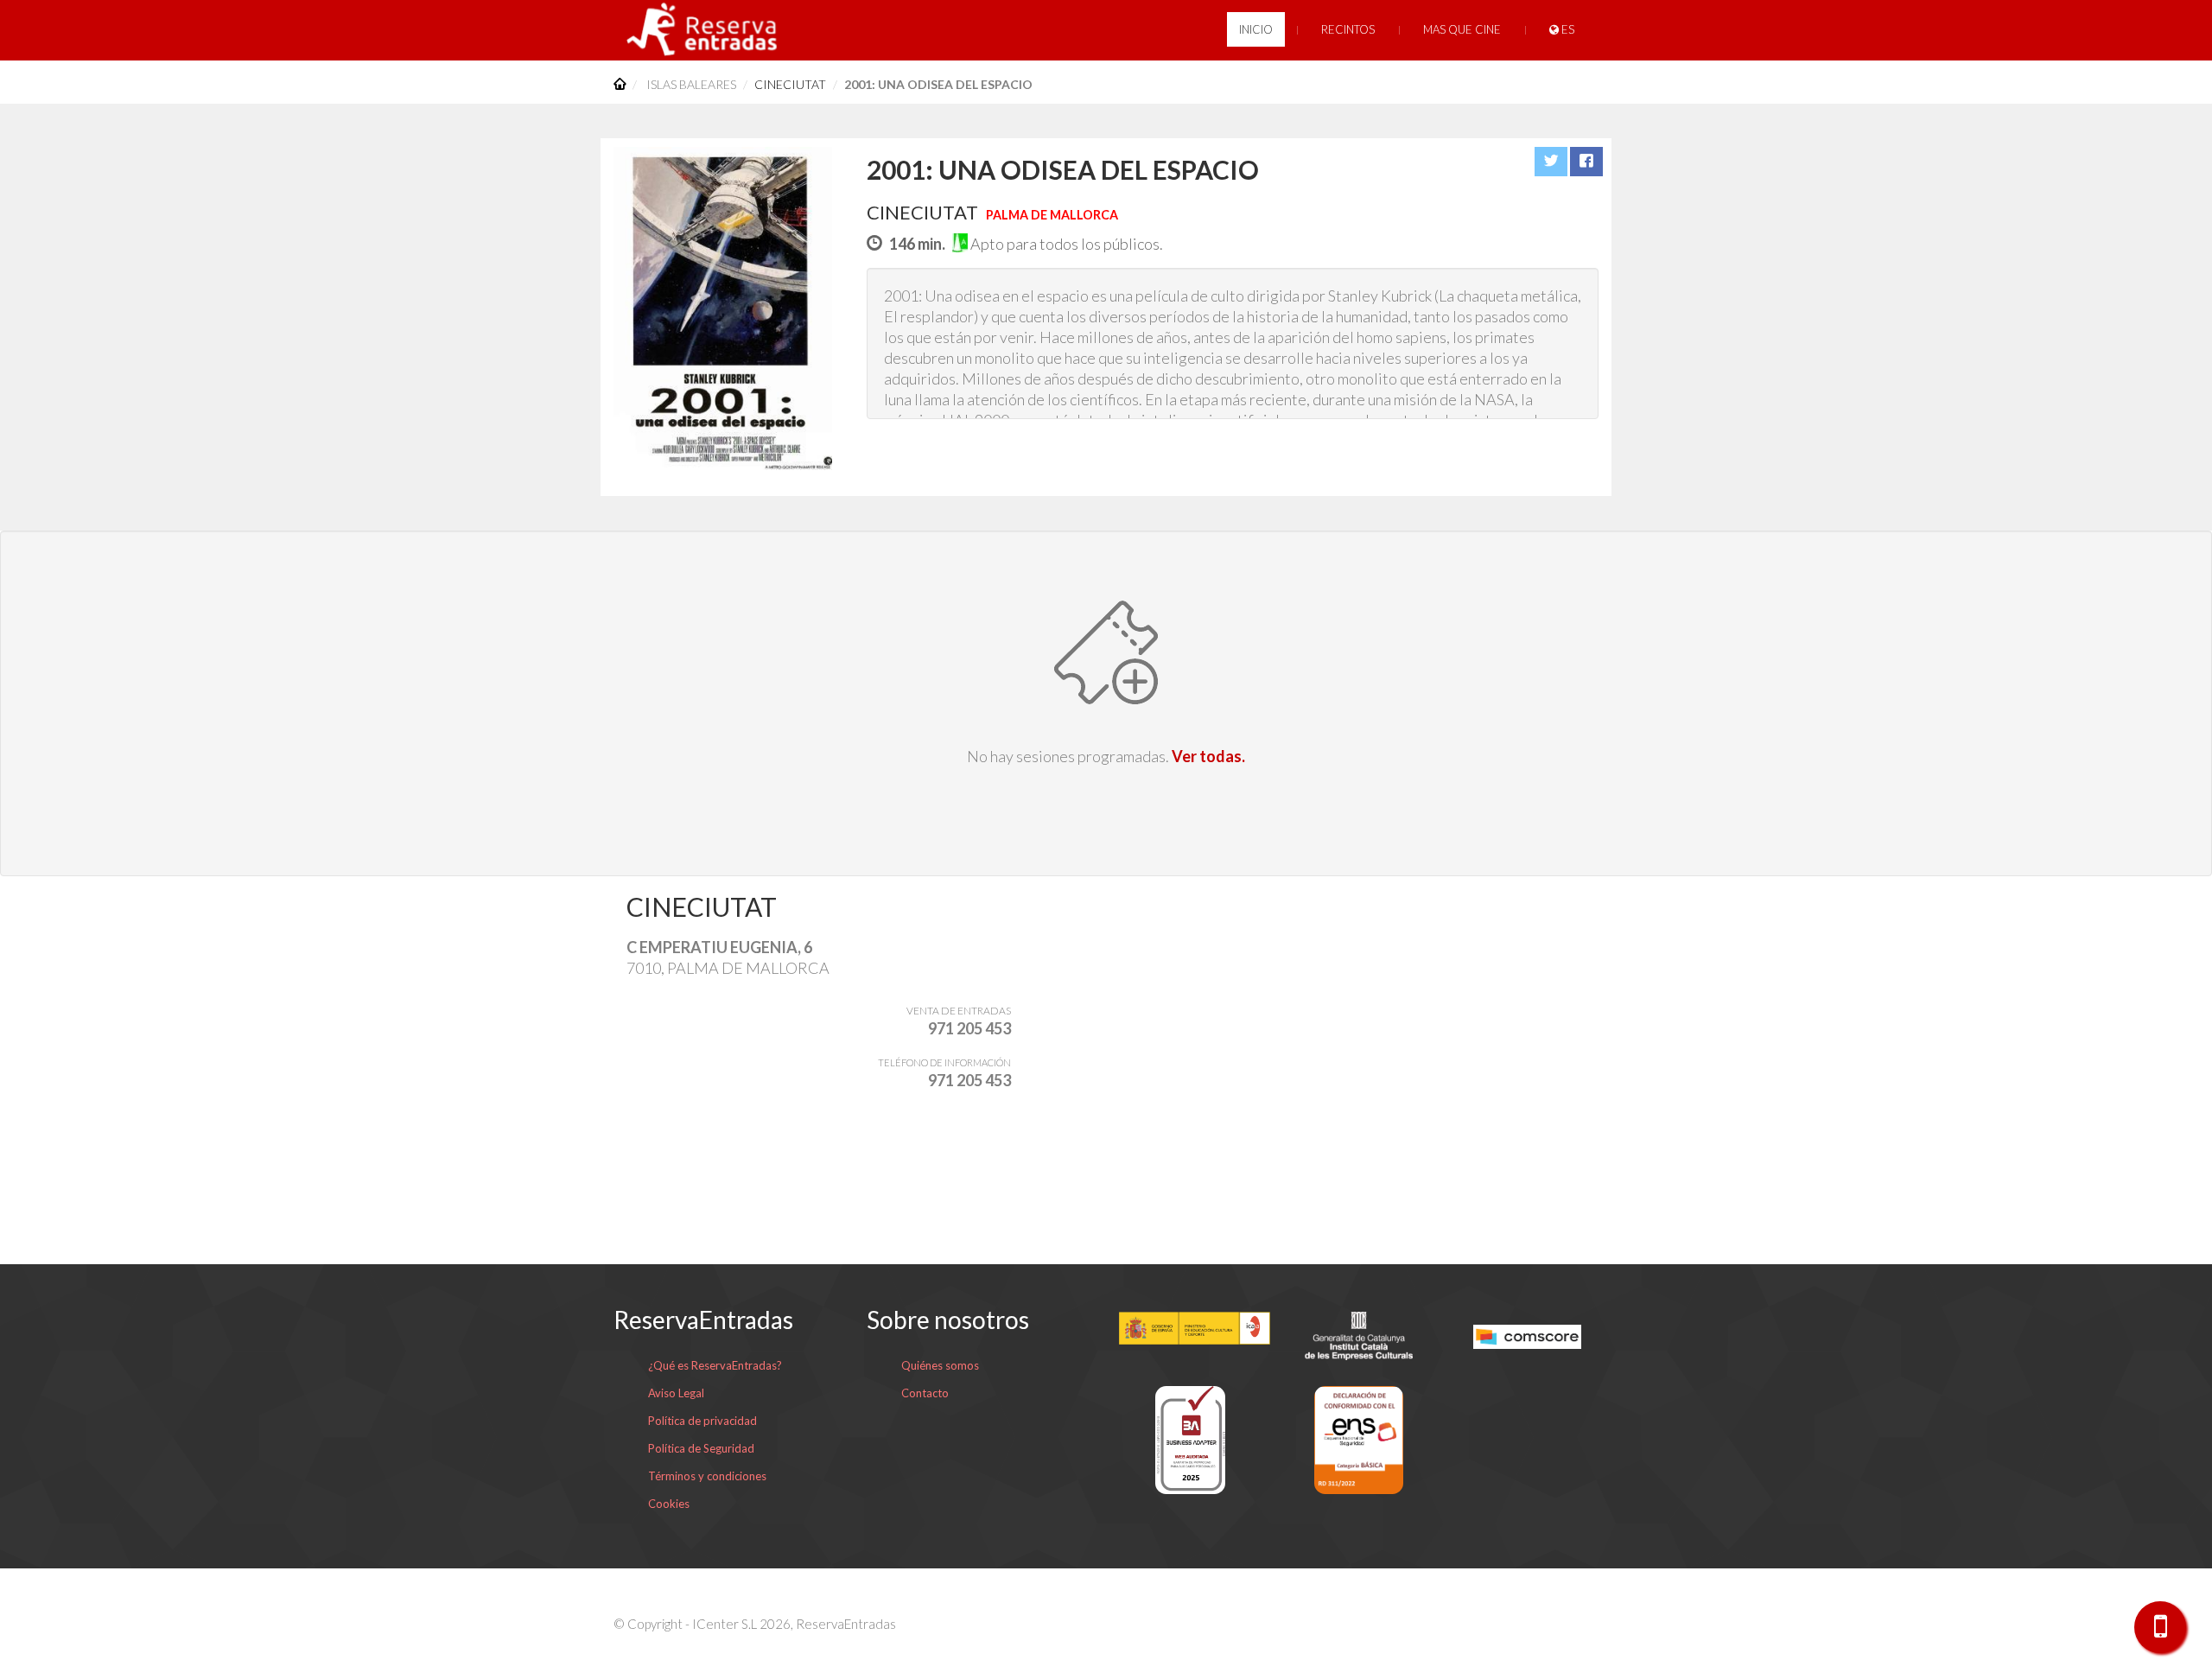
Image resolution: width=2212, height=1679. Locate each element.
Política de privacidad (702, 1421)
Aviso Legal (676, 1393)
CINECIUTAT (790, 84)
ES (1567, 29)
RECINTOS (1348, 29)
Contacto (925, 1393)
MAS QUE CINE (1462, 29)
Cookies (669, 1504)
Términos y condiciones (707, 1476)
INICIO (1256, 29)
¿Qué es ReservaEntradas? (715, 1365)
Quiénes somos (940, 1365)
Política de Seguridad (701, 1448)
